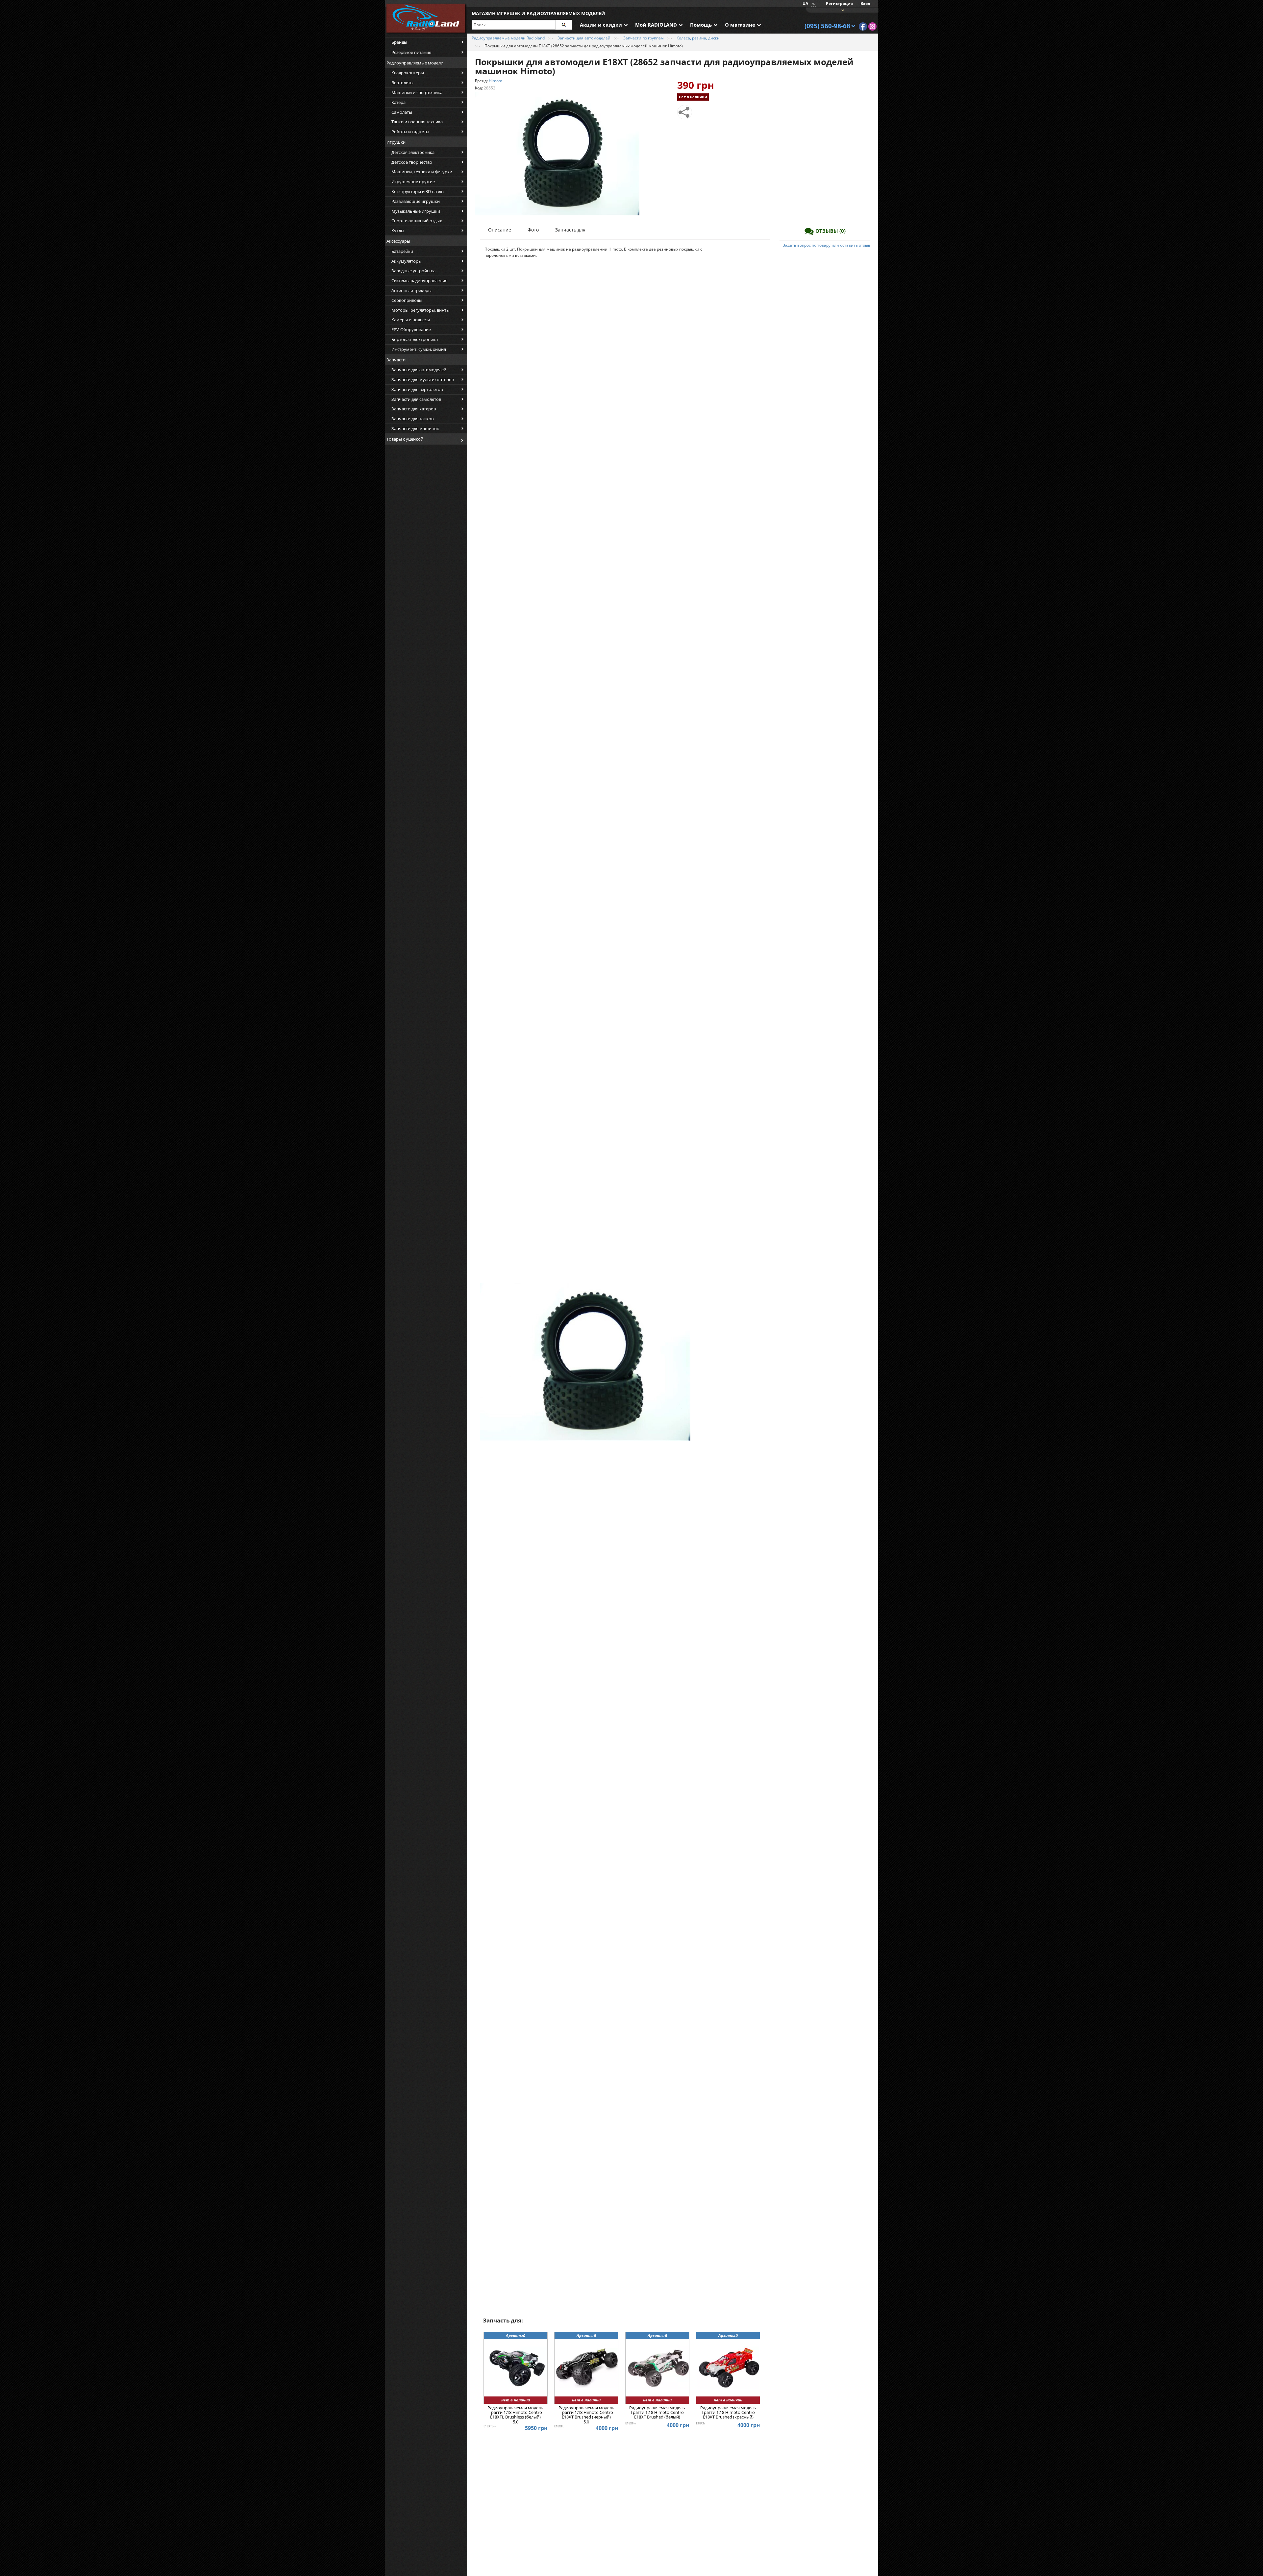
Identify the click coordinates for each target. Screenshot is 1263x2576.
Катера (398, 102)
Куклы (398, 231)
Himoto (495, 81)
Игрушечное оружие (413, 182)
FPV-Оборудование (411, 329)
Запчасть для (570, 230)
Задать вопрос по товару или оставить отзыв (827, 245)
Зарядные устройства (413, 271)
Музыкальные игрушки (416, 211)
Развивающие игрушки (416, 201)
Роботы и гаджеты (410, 132)
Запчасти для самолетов (416, 399)
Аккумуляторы (407, 261)
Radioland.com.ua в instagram (872, 26)
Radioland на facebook (863, 26)
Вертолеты (402, 83)
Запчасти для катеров (414, 409)
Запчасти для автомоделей (419, 370)
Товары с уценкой (405, 439)
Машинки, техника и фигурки (422, 172)
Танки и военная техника (417, 122)
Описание (500, 230)
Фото (533, 230)
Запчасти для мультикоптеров (423, 379)
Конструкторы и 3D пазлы (418, 191)
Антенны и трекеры (411, 290)
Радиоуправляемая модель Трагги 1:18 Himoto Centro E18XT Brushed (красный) (728, 2413)
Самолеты (402, 112)
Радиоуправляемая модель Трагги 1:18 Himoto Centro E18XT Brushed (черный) (586, 2415)
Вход (865, 3)
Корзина (842, 10)
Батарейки (402, 251)
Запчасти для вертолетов (417, 389)
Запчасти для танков (412, 419)
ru (814, 3)
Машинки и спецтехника (417, 92)
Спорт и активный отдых (417, 221)
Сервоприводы (407, 300)
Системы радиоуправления (419, 280)
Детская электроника (413, 152)
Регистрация (839, 3)
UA (805, 3)
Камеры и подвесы (411, 320)
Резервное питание (411, 52)
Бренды (399, 42)
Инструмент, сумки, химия (419, 349)
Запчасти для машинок (415, 428)
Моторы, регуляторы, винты (421, 310)
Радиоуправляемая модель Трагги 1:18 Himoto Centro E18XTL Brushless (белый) (515, 2415)
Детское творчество (412, 162)
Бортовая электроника (415, 339)
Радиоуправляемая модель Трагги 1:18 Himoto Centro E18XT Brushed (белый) (657, 2413)
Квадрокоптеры (408, 73)
